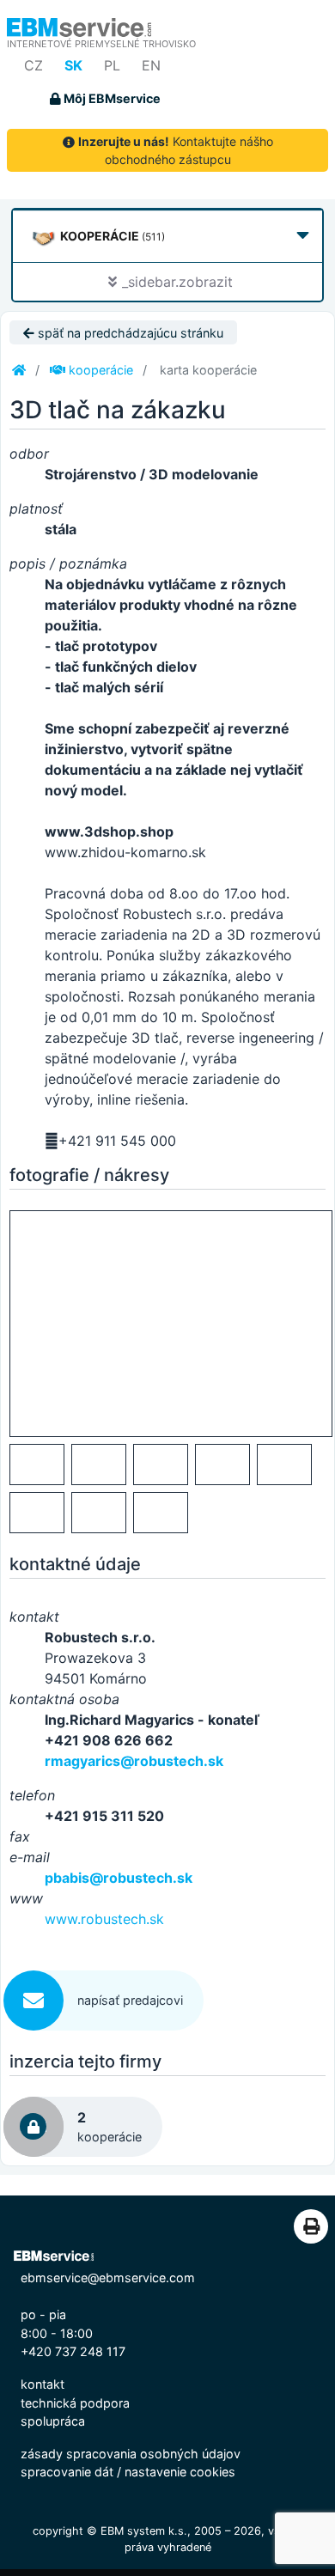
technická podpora (75, 2403)
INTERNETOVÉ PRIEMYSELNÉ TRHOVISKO (101, 44)
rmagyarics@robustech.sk (134, 1761)
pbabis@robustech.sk (119, 1878)
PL (112, 65)
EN (151, 65)
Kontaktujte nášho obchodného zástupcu (176, 150)
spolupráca (53, 2421)
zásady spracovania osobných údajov (131, 2454)
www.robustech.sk (104, 1919)
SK (73, 65)
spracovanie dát (67, 2472)
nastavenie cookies (180, 2472)
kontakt (43, 2384)
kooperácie (99, 370)
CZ (33, 65)
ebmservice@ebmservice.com (108, 2278)
